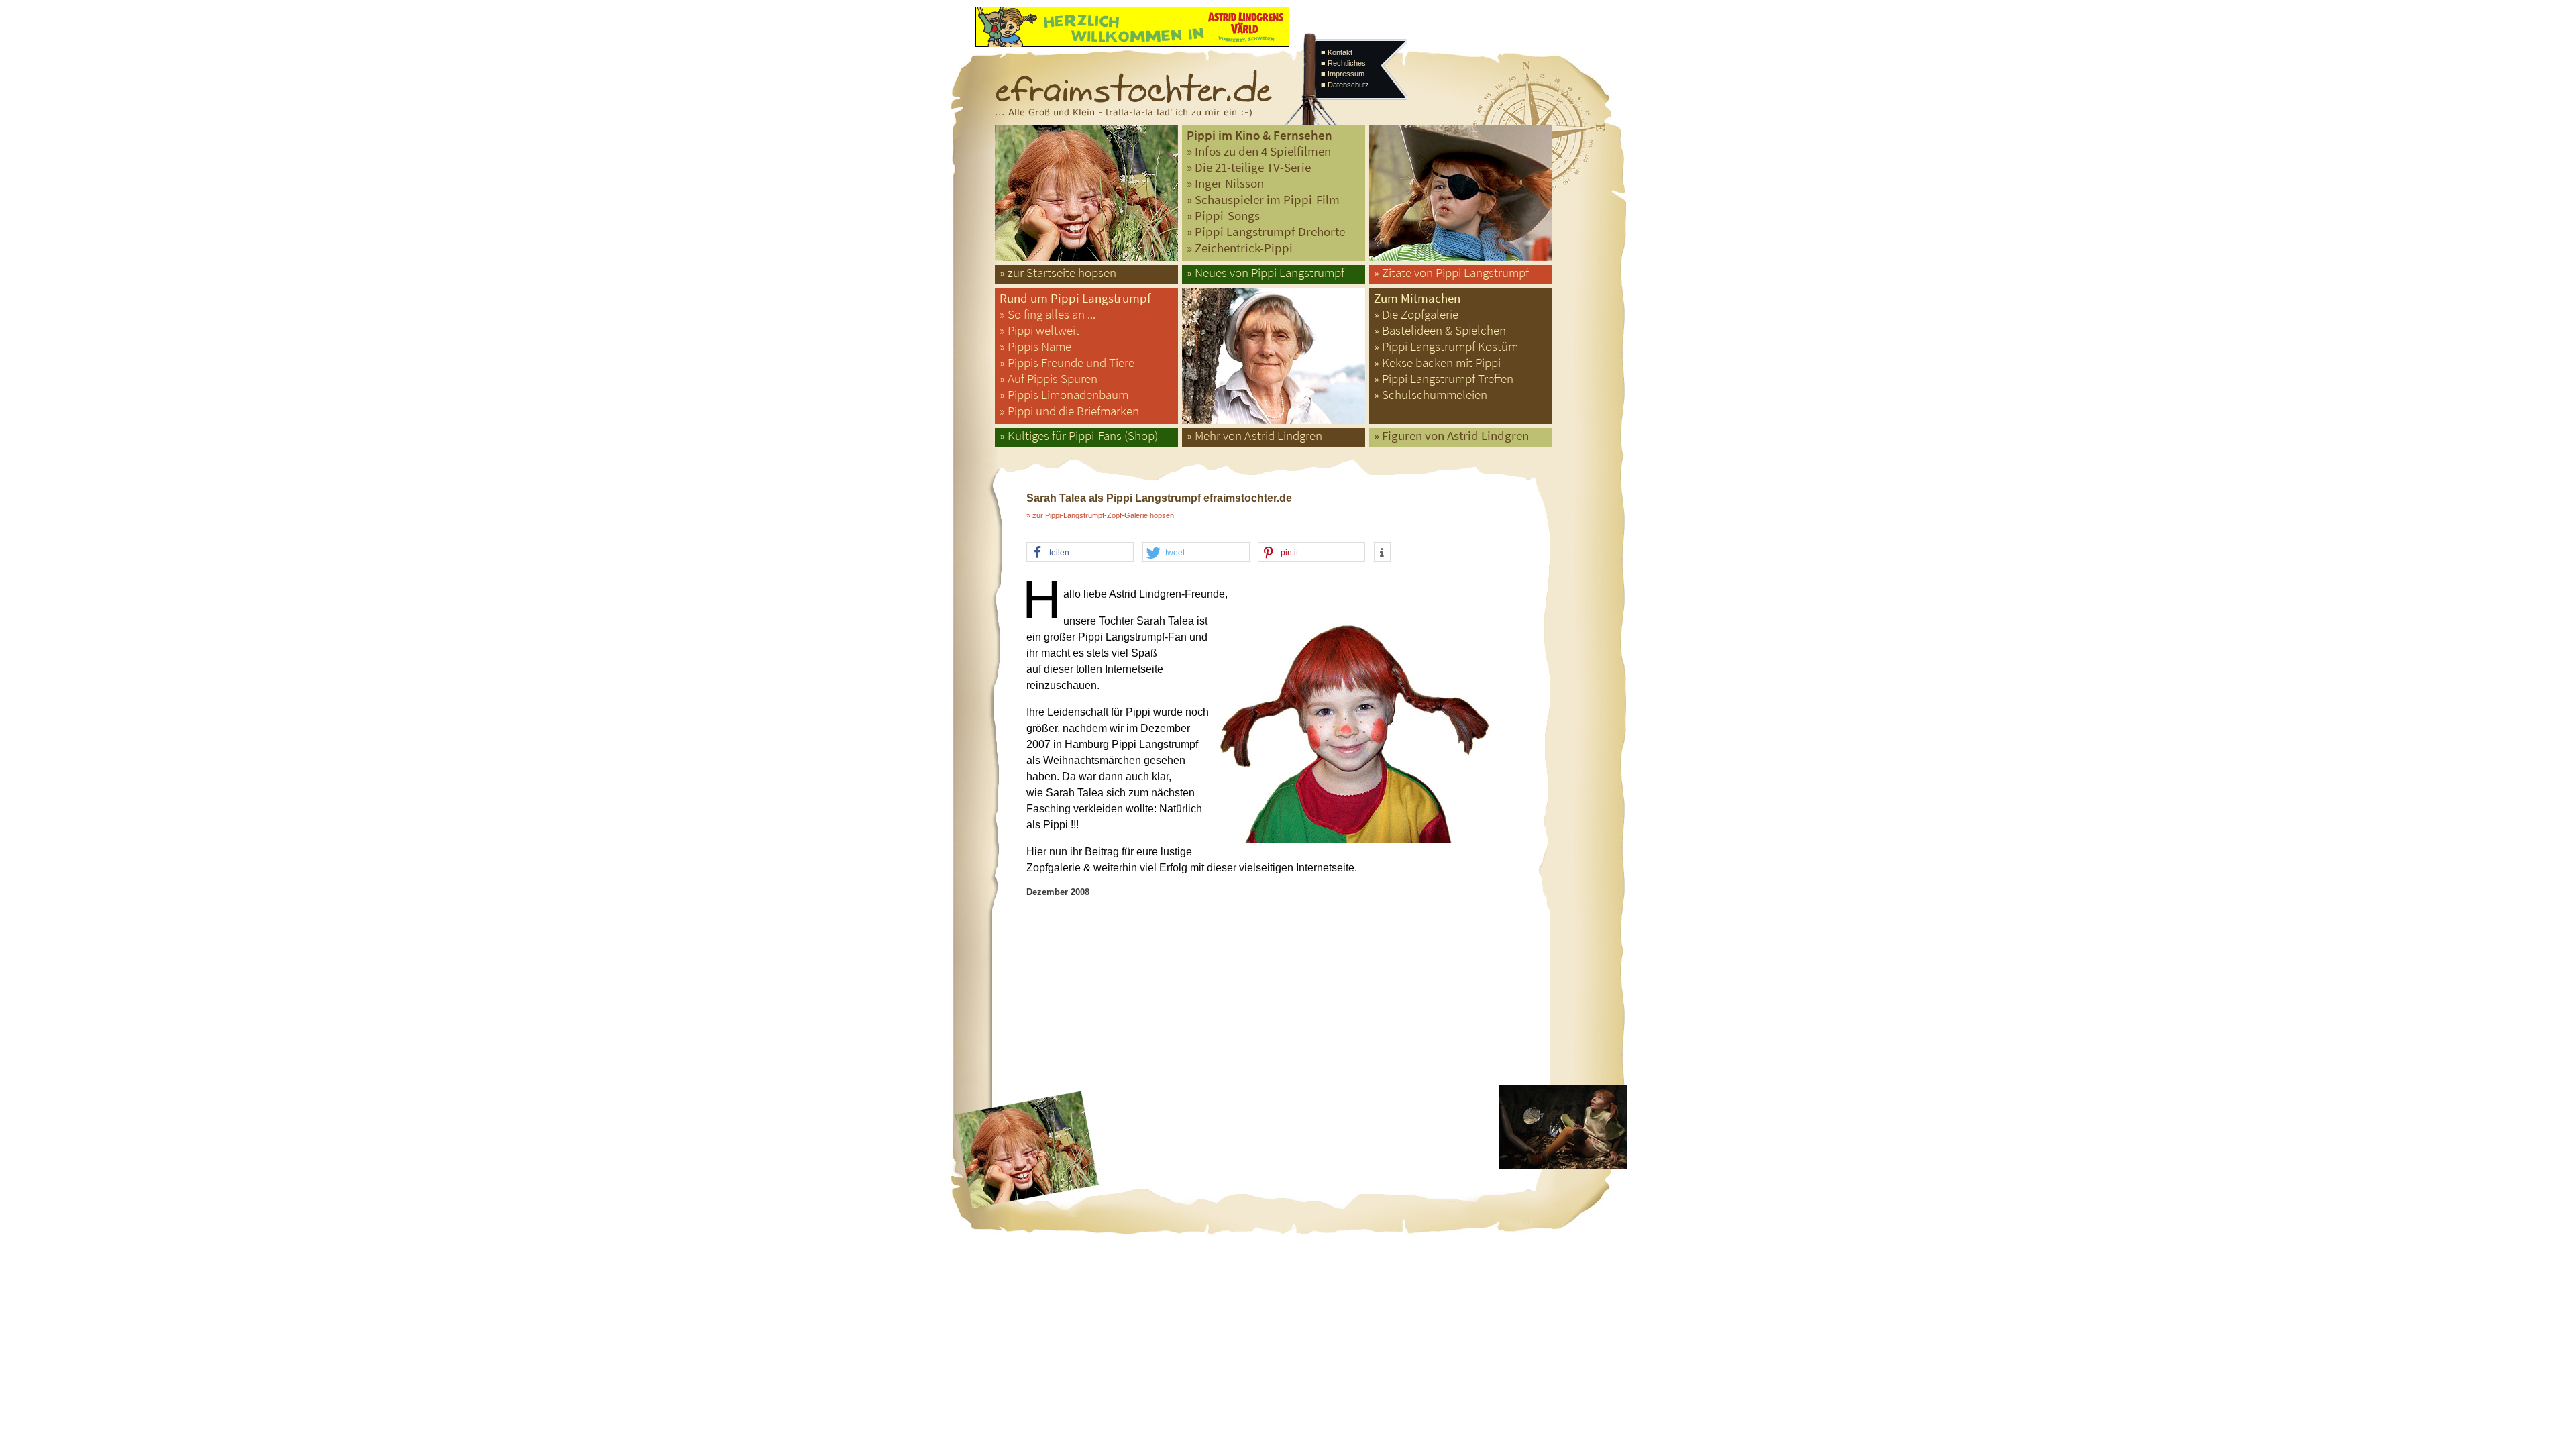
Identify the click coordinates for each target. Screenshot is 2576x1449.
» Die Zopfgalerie (1416, 314)
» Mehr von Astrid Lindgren (1254, 436)
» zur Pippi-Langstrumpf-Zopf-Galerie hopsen (1100, 515)
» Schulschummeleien (1431, 395)
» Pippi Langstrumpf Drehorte (1266, 232)
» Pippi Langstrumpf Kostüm (1446, 346)
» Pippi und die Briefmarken (1069, 411)
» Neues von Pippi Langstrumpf (1266, 273)
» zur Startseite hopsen (1058, 273)
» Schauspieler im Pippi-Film (1263, 200)
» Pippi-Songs (1223, 216)
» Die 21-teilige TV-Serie (1249, 167)
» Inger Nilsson (1225, 183)
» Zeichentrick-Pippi (1240, 248)
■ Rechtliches (1343, 63)
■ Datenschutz (1345, 85)
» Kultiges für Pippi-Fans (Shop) (1079, 436)
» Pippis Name (1035, 346)
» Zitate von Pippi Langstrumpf (1451, 273)
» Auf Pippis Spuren (1049, 379)
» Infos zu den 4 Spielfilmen (1259, 151)
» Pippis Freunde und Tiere (1067, 363)
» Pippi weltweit (1039, 330)
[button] (1080, 553)
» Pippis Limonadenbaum (1064, 395)
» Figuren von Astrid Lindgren (1451, 436)
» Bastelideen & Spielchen (1440, 330)
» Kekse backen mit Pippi (1437, 363)
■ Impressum (1343, 74)
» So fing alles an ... (1048, 314)
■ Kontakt (1337, 52)
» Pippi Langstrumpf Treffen (1444, 379)
